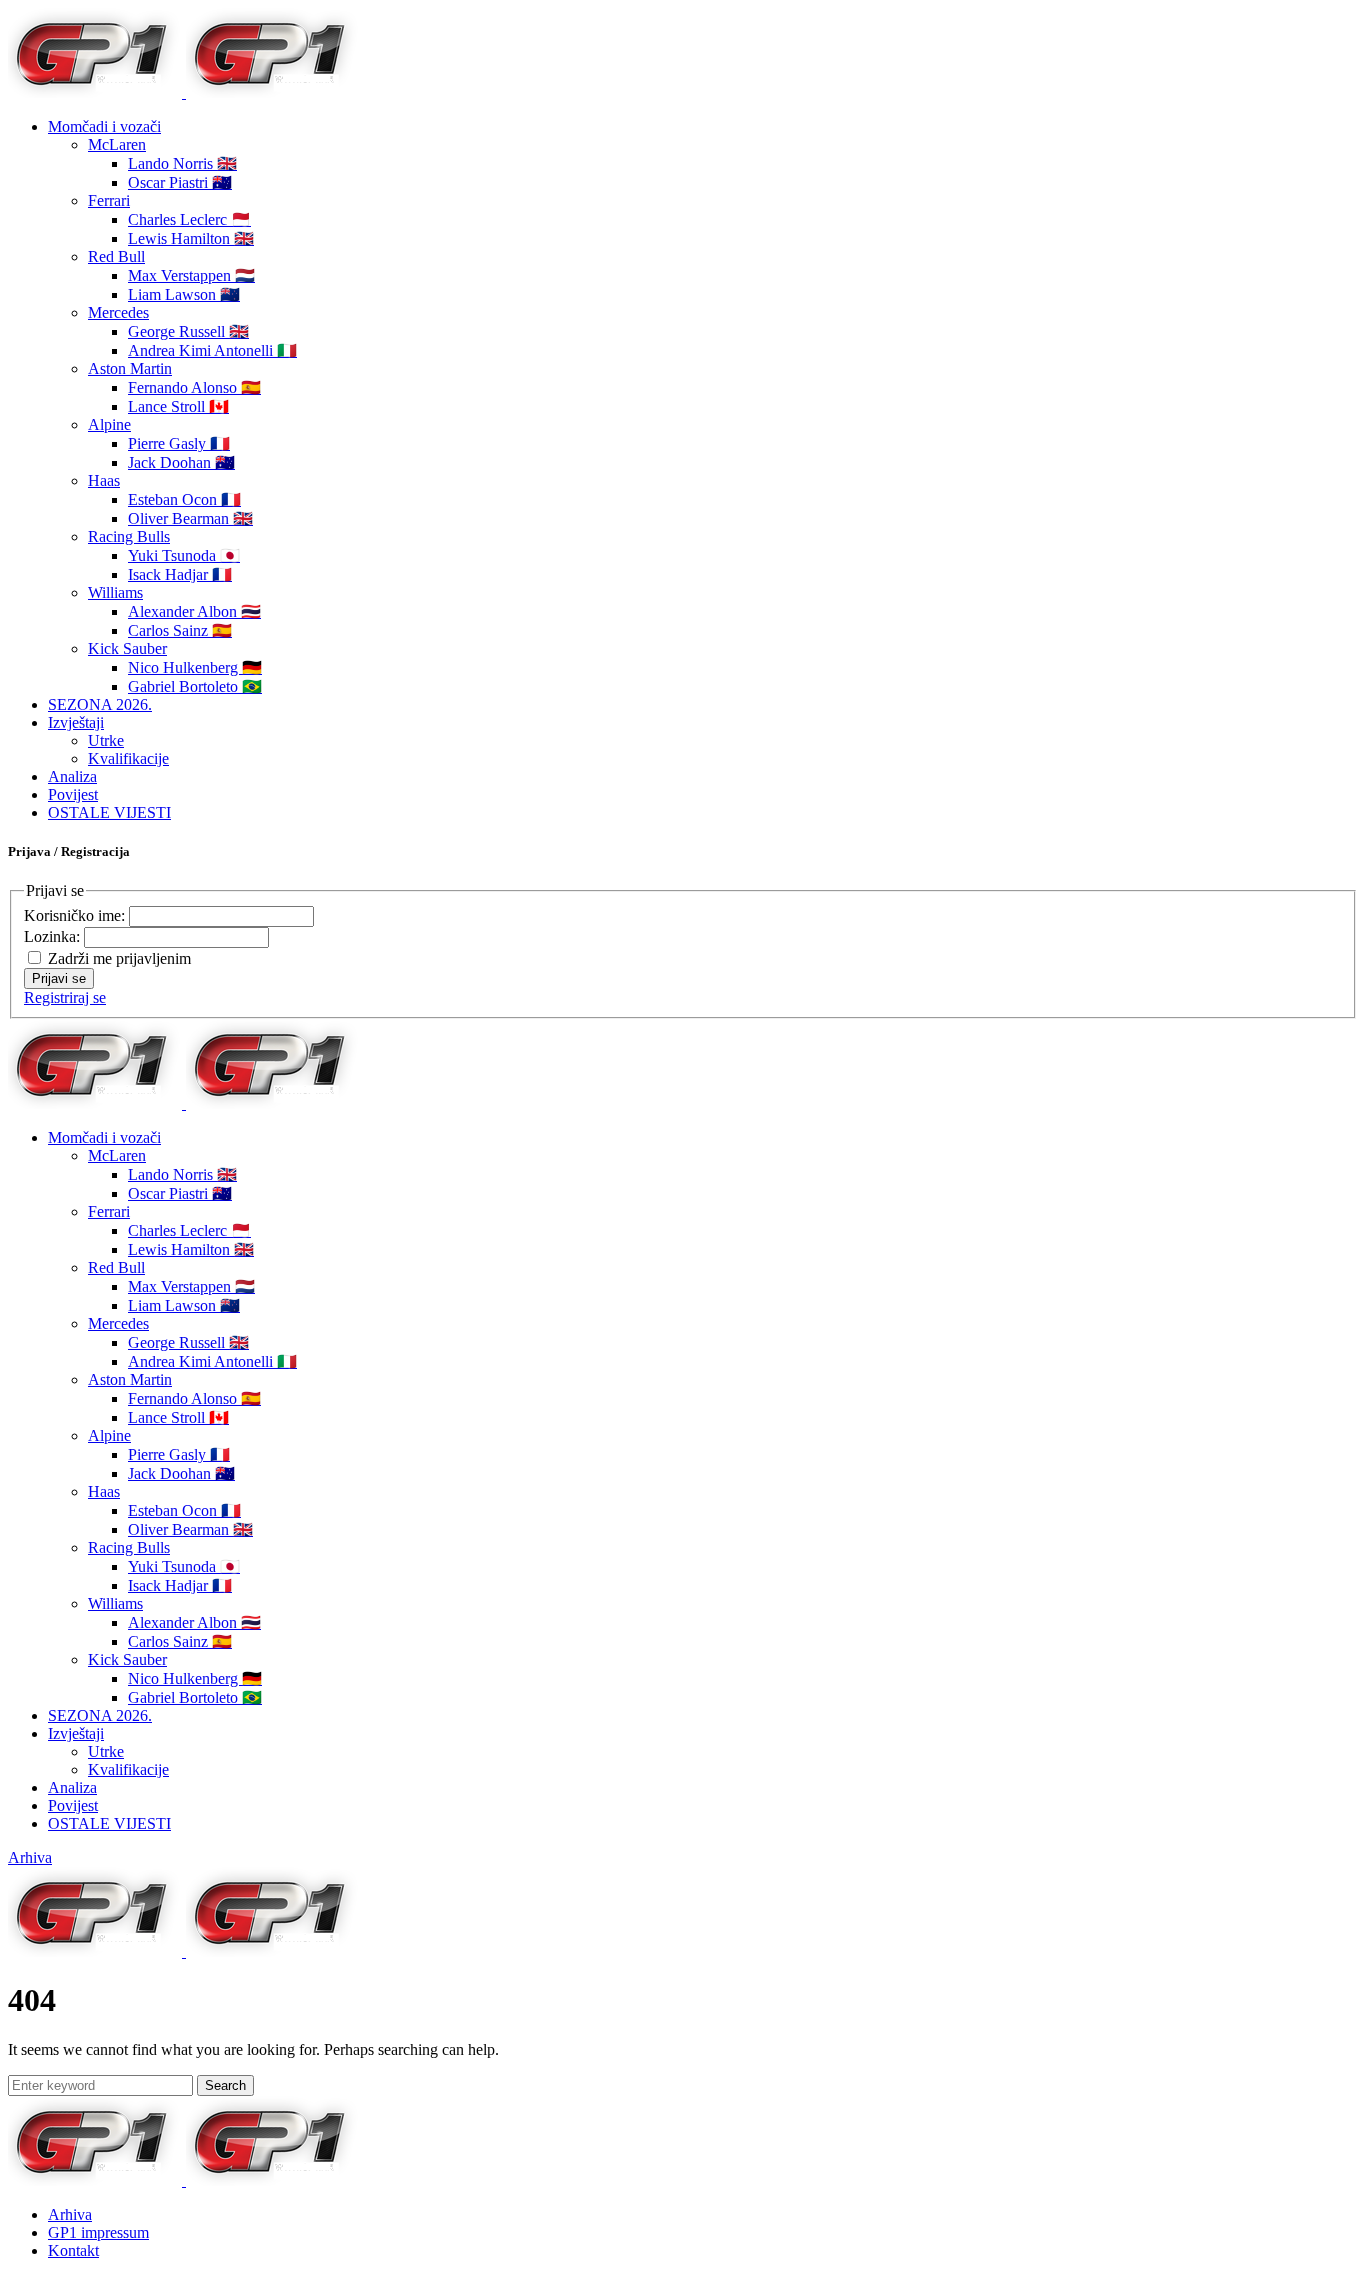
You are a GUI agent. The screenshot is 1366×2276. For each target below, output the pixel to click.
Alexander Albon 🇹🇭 (194, 611)
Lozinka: (54, 936)
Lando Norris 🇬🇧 (182, 163)
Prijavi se (59, 978)
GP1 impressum (98, 2232)
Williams (115, 592)
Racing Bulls (129, 536)
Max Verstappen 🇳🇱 (191, 275)
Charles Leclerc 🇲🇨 (189, 219)
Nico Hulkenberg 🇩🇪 (195, 667)
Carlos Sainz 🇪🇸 (180, 630)
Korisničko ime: (76, 915)
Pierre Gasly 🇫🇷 (179, 443)
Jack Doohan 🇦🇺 (181, 462)
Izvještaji (76, 722)
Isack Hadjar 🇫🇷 (180, 574)
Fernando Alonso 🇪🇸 (194, 387)
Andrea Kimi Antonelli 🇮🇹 (212, 350)
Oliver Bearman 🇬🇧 (190, 518)
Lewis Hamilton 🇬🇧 (191, 238)
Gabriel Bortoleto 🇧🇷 (195, 686)
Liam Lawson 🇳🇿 (184, 294)
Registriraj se (65, 997)
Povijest (73, 794)
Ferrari (109, 200)
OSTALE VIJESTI (109, 812)
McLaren (117, 144)
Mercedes (118, 312)
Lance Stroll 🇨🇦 (178, 406)
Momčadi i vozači (104, 126)
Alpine (109, 424)
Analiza (72, 776)
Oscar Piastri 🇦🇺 (180, 182)
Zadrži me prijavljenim (119, 958)
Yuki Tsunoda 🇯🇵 (184, 555)
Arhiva (30, 1857)
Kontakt (73, 2250)
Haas (104, 480)
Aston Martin (130, 368)
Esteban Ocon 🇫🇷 (184, 499)
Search (225, 2085)
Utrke (106, 740)
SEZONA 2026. (100, 704)
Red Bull (116, 256)
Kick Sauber (127, 648)
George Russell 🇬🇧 (188, 331)
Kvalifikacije (128, 758)
